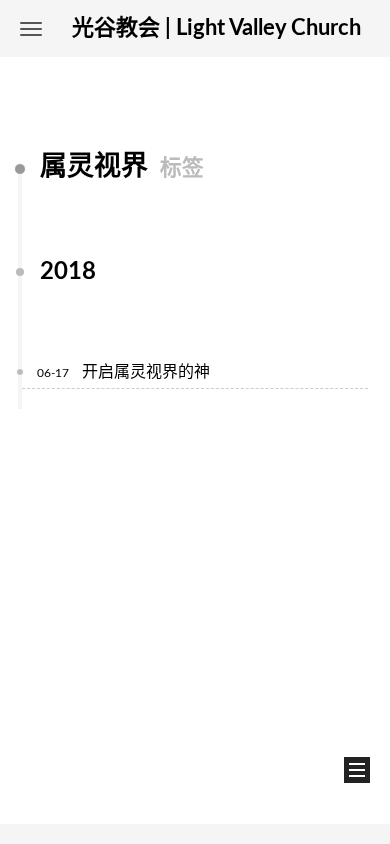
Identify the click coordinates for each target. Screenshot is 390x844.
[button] (31, 28)
